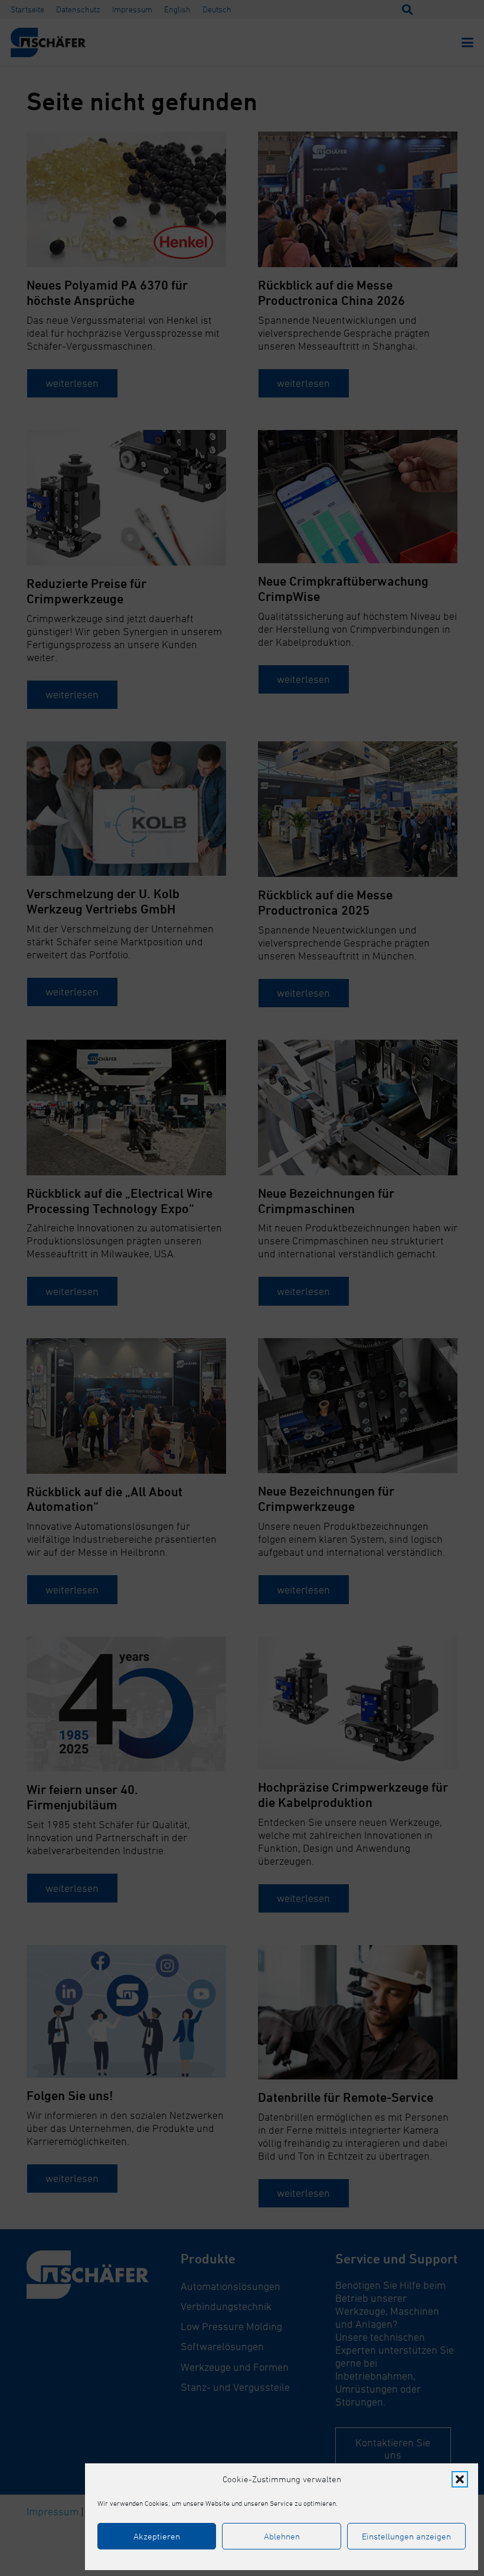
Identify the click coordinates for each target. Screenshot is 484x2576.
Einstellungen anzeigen (406, 2536)
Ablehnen (282, 2536)
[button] (460, 2479)
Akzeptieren (157, 2536)
